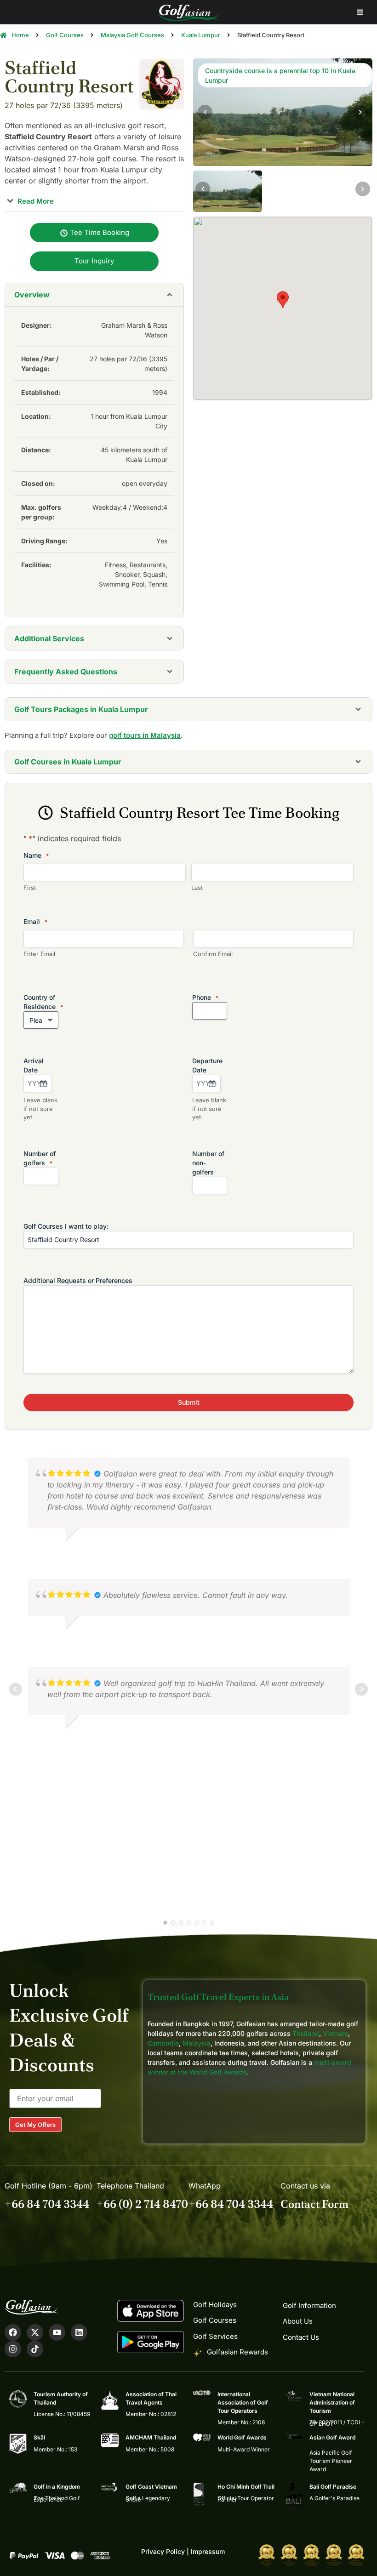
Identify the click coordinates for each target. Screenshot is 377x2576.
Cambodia (163, 2043)
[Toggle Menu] (360, 12)
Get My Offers (35, 2125)
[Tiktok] (35, 2349)
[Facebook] (13, 2332)
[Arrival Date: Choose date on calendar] (43, 1083)
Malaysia (197, 2043)
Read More (35, 201)
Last (197, 888)
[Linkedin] (79, 2332)
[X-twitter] (35, 2332)
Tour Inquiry (94, 261)
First (30, 888)
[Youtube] (57, 2332)
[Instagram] (13, 2349)
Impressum (208, 2551)
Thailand (306, 2033)
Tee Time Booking (99, 232)
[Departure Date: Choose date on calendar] (212, 1083)
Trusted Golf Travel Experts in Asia (218, 1997)
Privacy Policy (163, 2551)
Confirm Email (213, 954)
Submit (189, 1402)
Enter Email (39, 954)
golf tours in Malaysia (145, 735)
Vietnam (335, 2033)
